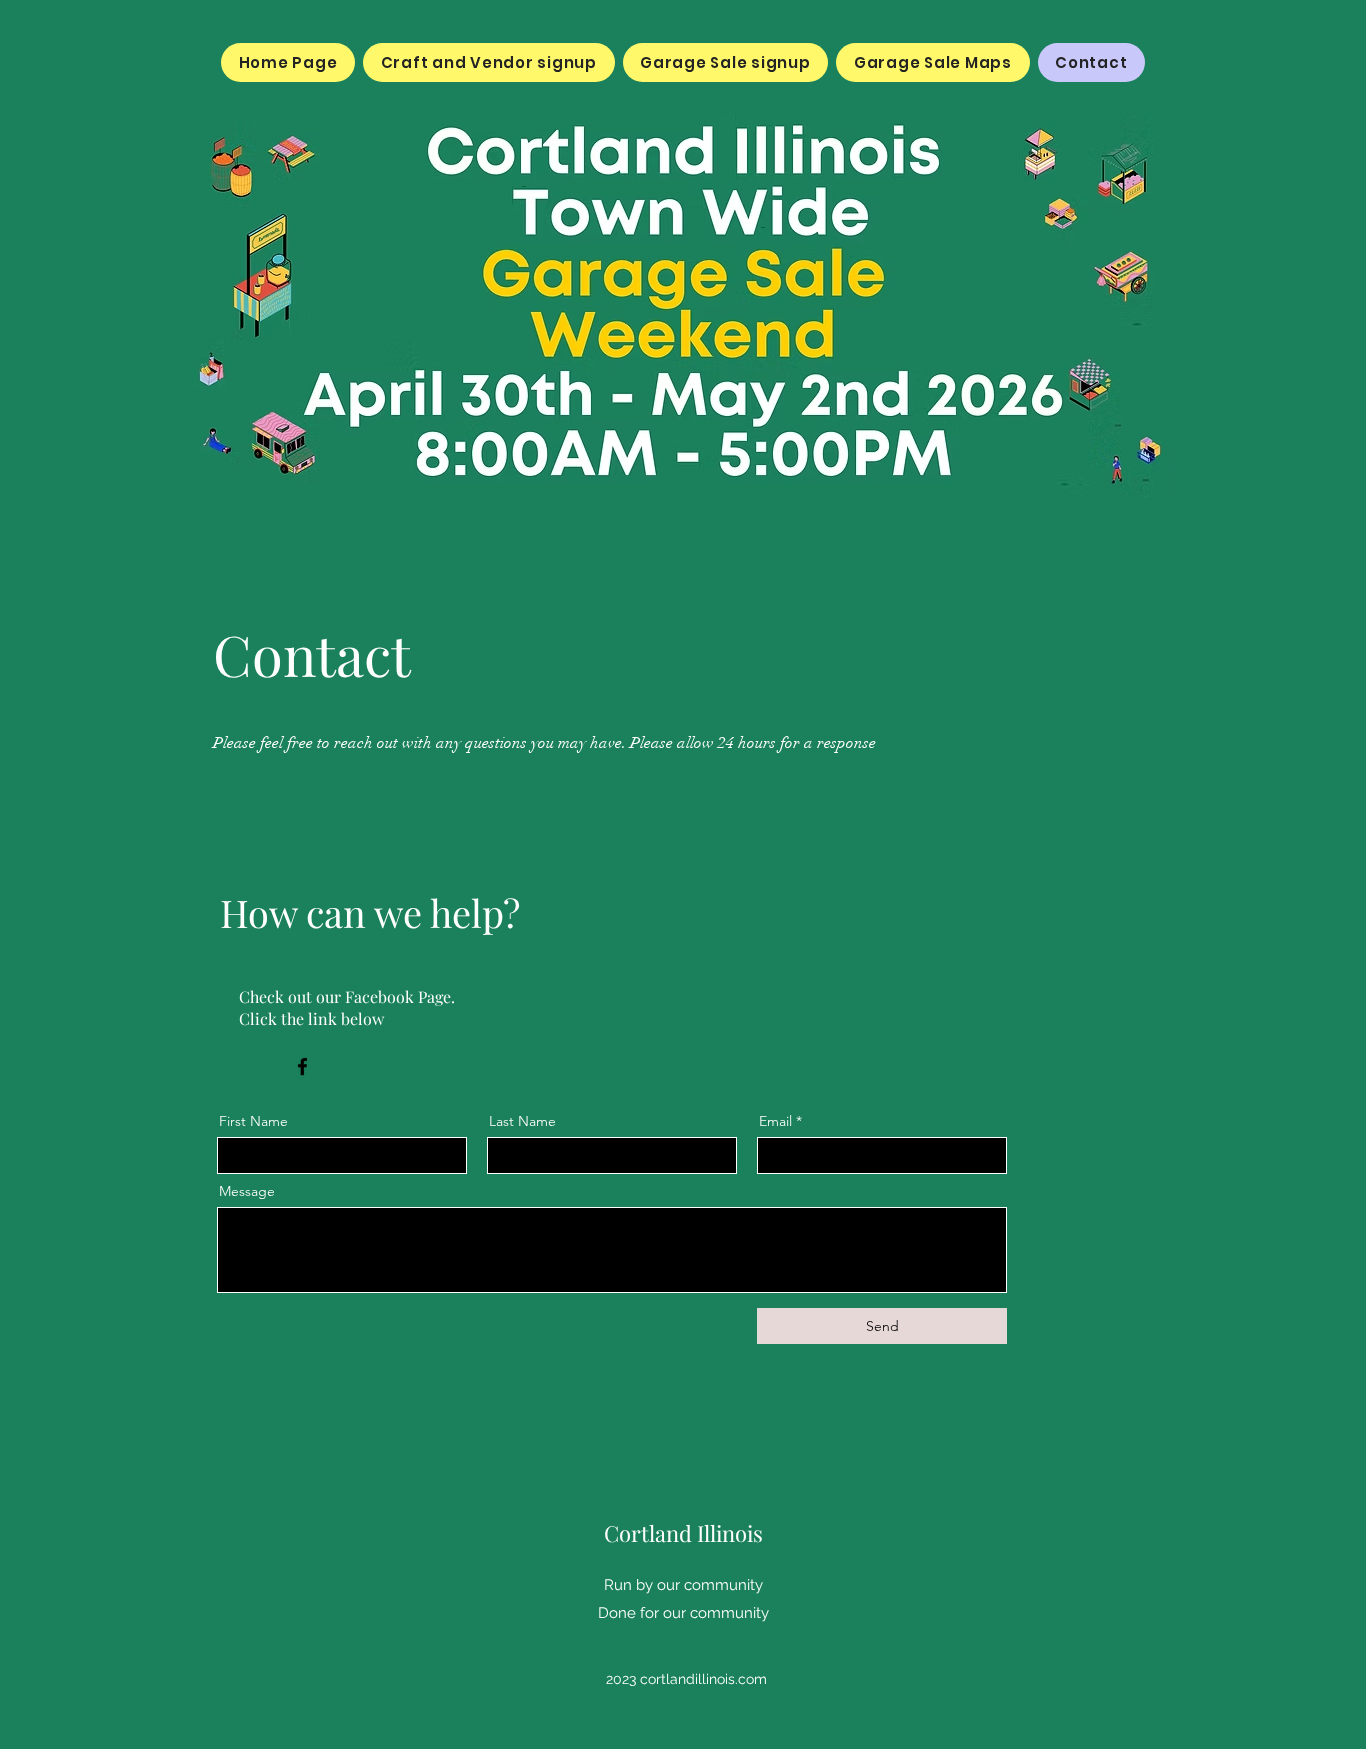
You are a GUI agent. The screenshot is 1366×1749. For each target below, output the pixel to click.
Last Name (522, 1121)
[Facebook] (302, 1066)
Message (247, 1191)
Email (775, 1121)
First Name (253, 1121)
